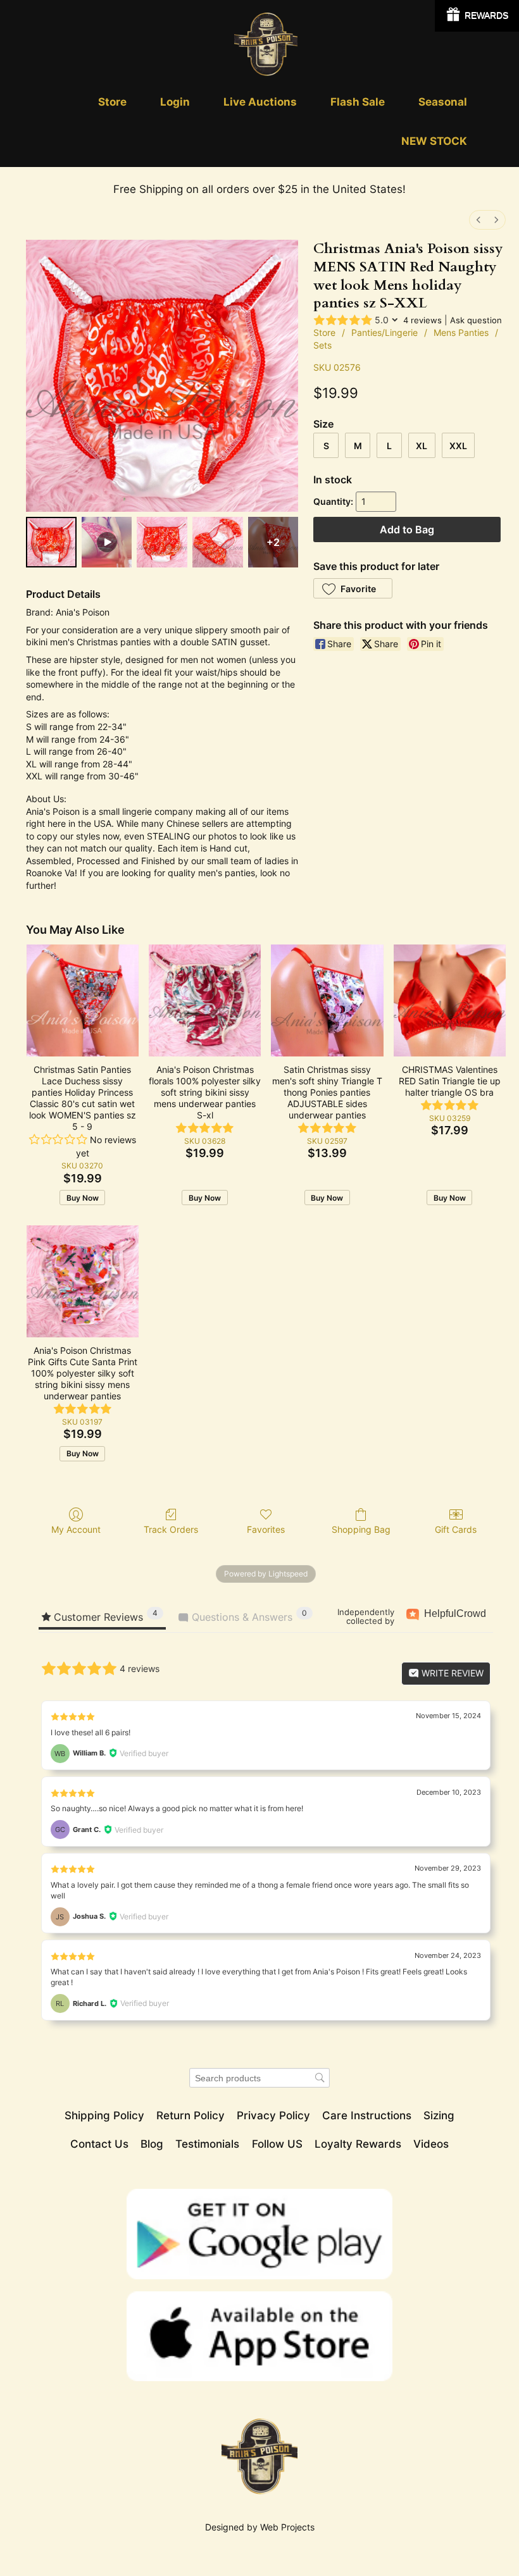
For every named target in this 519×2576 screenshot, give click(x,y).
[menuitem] (478, 220)
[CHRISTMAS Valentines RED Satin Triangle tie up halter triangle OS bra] (450, 1000)
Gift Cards (456, 1529)
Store (324, 332)
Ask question (476, 320)
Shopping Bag (361, 1529)
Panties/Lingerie (385, 332)
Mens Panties (461, 332)
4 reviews (422, 320)
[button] (353, 588)
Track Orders (171, 1529)
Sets (322, 345)
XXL (458, 446)
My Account (76, 1529)
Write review (451, 1673)
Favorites (266, 1529)
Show (477, 16)
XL (422, 446)
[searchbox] (259, 2078)
